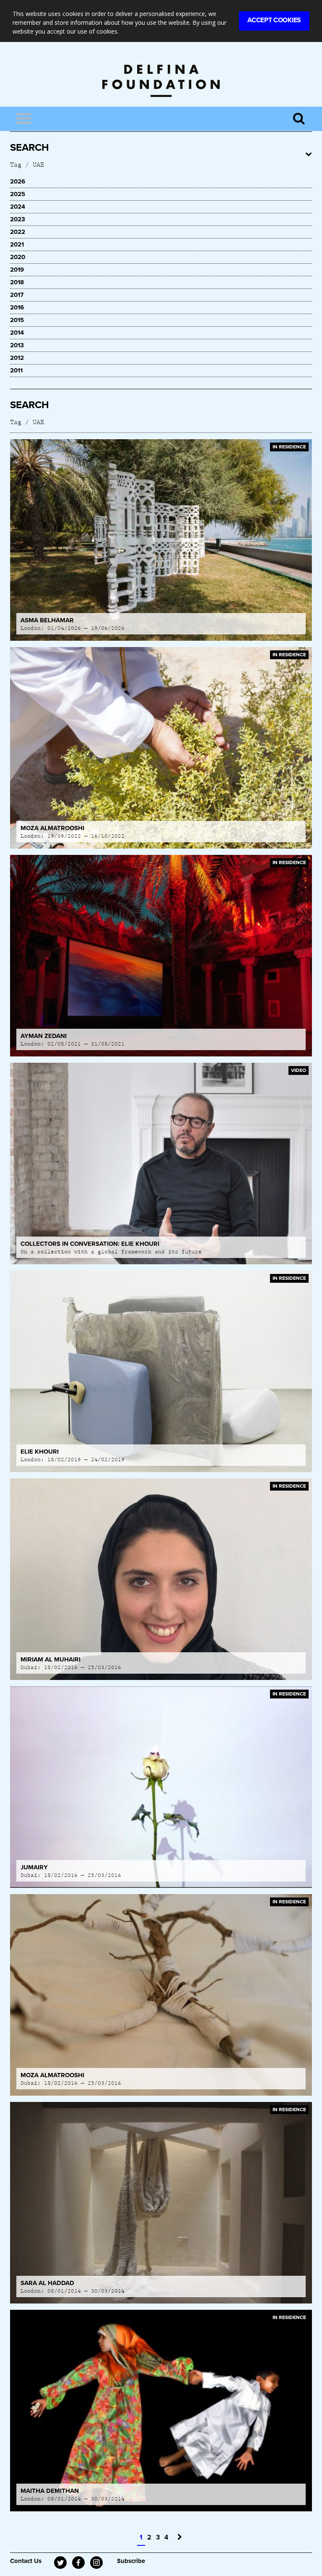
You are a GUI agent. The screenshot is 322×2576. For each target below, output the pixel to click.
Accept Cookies (274, 20)
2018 (17, 282)
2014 (17, 333)
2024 (18, 207)
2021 (17, 244)
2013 (17, 345)
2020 (18, 257)
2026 (18, 181)
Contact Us (26, 2561)
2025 (18, 194)
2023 (18, 219)
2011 (16, 370)
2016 (17, 307)
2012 (17, 358)
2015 (17, 320)
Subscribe (131, 2561)
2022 (18, 232)
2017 (17, 295)
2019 (17, 270)
